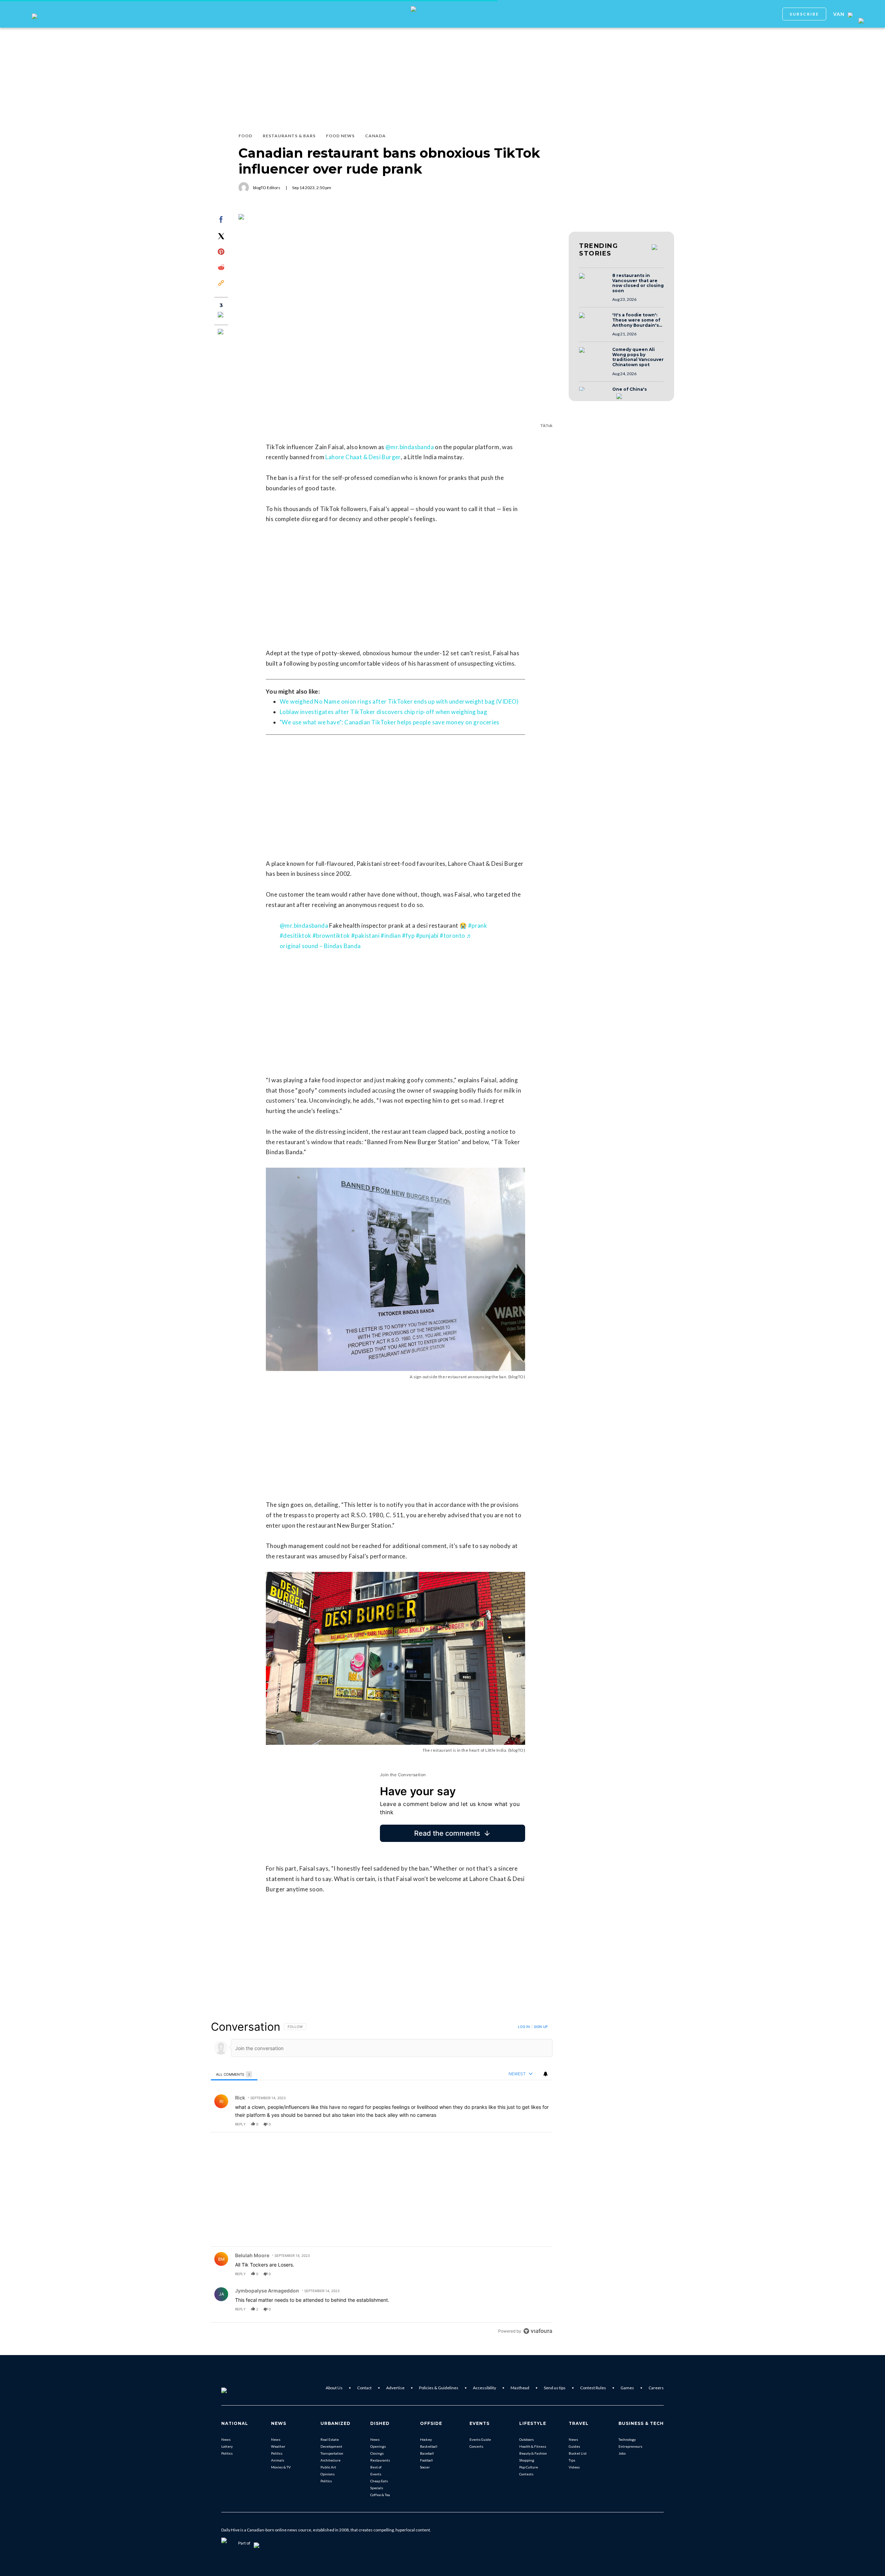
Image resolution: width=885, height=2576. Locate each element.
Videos (574, 2467)
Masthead (520, 2388)
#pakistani (365, 935)
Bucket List (578, 2453)
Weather (278, 2446)
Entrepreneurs (630, 2446)
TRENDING (598, 250)
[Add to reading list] (221, 332)
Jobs (622, 2453)
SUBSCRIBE (804, 14)
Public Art (328, 2467)
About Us (334, 2388)
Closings (377, 2453)
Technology (627, 2439)
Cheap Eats (379, 2481)
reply (240, 2124)
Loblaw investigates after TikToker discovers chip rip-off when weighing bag (383, 712)
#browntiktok (331, 935)
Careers (656, 2388)
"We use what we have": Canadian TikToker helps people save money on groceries (390, 722)
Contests (526, 2474)
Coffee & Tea (380, 2495)
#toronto (452, 935)
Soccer (425, 2467)
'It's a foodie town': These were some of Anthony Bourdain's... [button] (637, 320)
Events (376, 2474)
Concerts (476, 2446)
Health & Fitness (533, 2446)
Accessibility (485, 2388)
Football (426, 2460)
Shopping (527, 2460)
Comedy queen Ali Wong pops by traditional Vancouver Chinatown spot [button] (638, 357)
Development (331, 2446)
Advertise (395, 2388)
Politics (227, 2453)
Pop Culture (529, 2467)
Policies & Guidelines (439, 2388)
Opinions (328, 2474)
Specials (377, 2488)
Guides (574, 2446)
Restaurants (380, 2460)
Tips (572, 2460)
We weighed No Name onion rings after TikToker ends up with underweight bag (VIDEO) (399, 701)
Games (627, 2388)
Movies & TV (281, 2467)
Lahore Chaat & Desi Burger (363, 457)
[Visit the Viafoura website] (538, 2331)
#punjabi (427, 935)
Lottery (227, 2446)
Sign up (541, 2027)
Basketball (429, 2446)
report (541, 2124)
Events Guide (480, 2439)
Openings (378, 2446)
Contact (364, 2388)
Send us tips (555, 2388)
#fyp (408, 935)
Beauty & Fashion (533, 2453)
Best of (376, 2467)
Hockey (426, 2439)
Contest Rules (593, 2388)
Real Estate (330, 2439)
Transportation (332, 2453)
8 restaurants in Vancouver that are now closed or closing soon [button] (638, 283)
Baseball (427, 2453)
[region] (382, 2179)
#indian (391, 935)
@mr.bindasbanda (410, 447)
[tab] (234, 2074)
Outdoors (527, 2439)
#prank (478, 925)
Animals (278, 2460)
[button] (594, 282)
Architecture (330, 2460)
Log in (524, 2027)
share (525, 2124)
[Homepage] (235, 2388)
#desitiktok (295, 935)
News (226, 2439)
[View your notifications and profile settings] (546, 2074)
